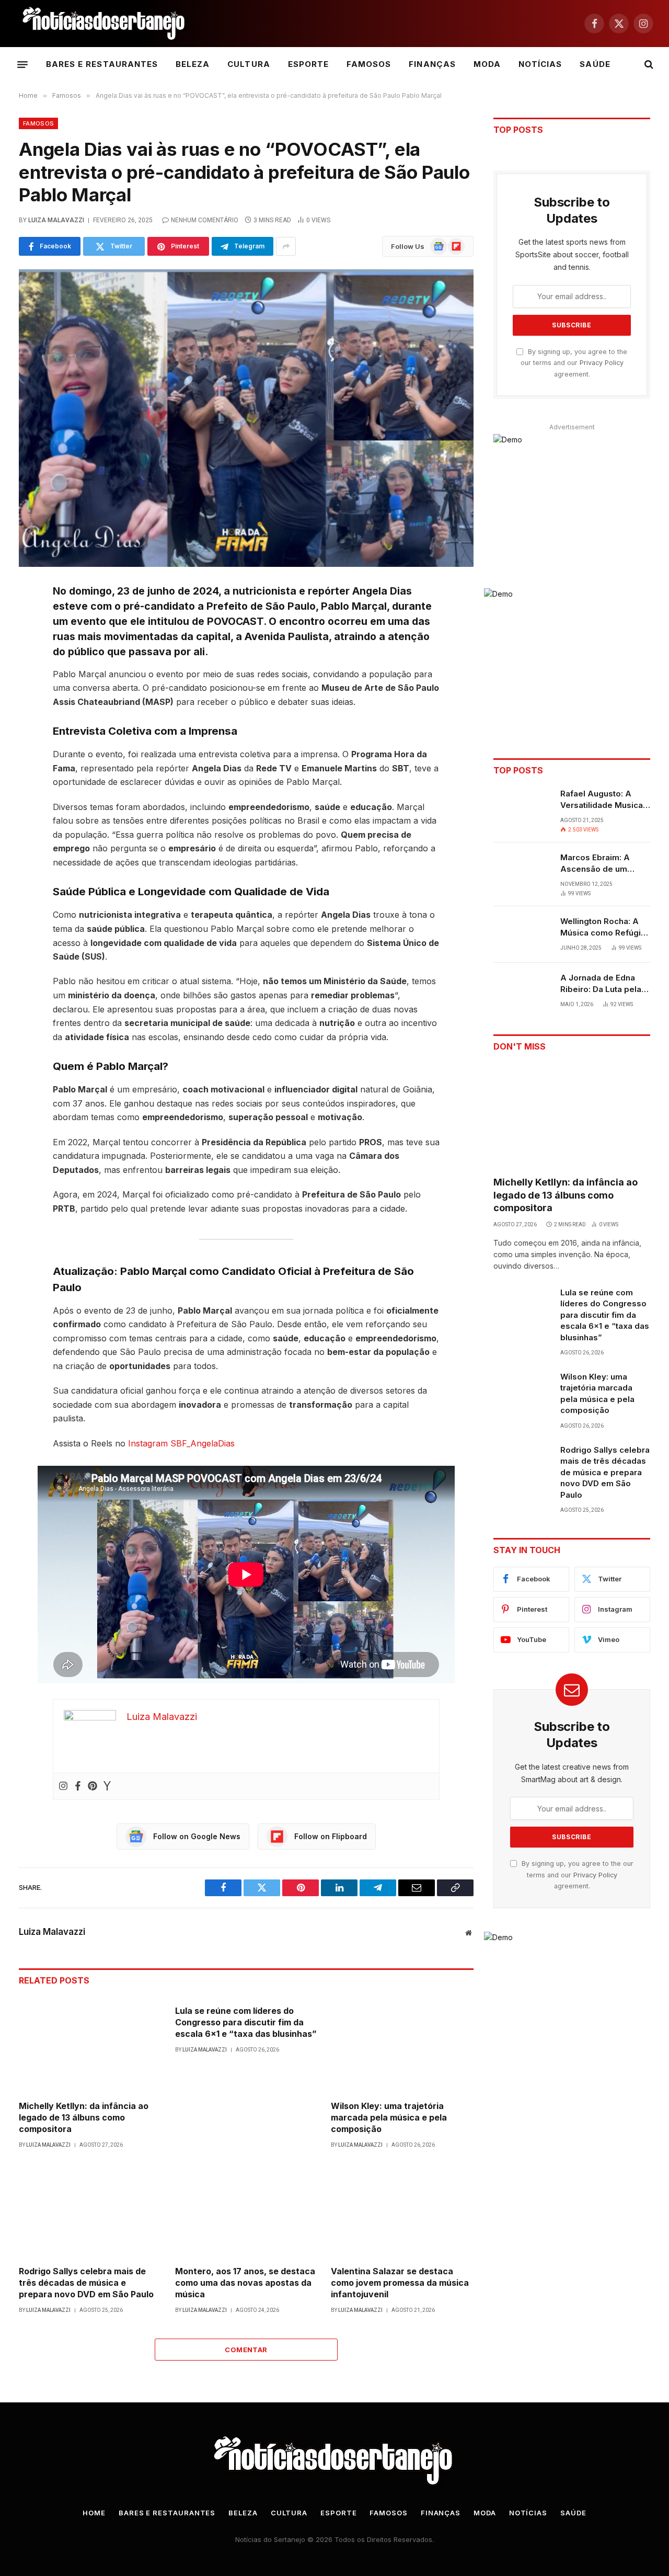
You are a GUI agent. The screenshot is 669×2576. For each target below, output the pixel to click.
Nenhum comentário (205, 220)
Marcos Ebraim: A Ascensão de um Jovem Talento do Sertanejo (596, 863)
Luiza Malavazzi (56, 220)
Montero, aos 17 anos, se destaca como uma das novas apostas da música (245, 2283)
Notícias (540, 64)
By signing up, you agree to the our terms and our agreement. (574, 363)
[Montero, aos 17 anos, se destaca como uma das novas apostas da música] (246, 2210)
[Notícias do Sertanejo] (105, 24)
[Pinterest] (93, 1786)
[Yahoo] (107, 1786)
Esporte (308, 64)
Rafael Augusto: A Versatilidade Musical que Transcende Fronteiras (603, 800)
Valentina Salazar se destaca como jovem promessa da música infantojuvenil (400, 2283)
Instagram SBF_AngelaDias (181, 1443)
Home (94, 2513)
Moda (487, 64)
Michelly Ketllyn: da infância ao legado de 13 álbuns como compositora (84, 2117)
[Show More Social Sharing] (286, 246)
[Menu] (22, 64)
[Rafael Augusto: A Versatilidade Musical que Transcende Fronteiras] (522, 807)
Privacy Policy (602, 363)
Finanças (432, 64)
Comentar (246, 2350)
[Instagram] (63, 1786)
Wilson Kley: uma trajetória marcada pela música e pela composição (389, 2117)
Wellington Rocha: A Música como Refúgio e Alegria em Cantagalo (603, 927)
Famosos (369, 64)
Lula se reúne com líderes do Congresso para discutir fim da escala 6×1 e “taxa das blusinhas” (246, 2022)
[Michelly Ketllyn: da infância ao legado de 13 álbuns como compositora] (90, 2045)
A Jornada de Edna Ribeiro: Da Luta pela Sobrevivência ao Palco (601, 984)
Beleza (193, 64)
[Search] (648, 65)
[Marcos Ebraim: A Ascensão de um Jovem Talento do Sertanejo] (522, 871)
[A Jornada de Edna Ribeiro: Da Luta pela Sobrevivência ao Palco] (522, 991)
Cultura (249, 64)
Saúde (595, 64)
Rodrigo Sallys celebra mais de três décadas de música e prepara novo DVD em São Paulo (86, 2283)
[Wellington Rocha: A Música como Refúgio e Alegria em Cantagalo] (522, 934)
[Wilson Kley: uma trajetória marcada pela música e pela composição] (402, 2045)
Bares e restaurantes (102, 64)
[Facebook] (78, 1786)
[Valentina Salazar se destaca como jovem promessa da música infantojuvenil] (402, 2210)
